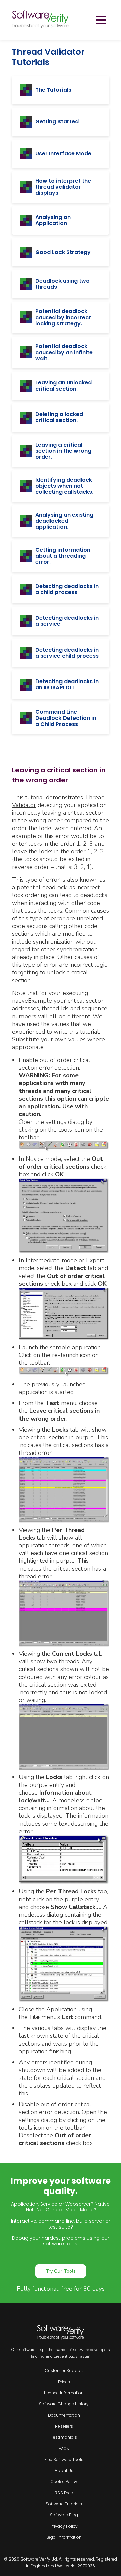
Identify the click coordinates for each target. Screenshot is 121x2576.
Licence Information (64, 2393)
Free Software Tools (64, 2459)
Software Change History (64, 2404)
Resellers (64, 2426)
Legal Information (64, 2537)
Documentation (64, 2415)
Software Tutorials (64, 2504)
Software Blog (64, 2515)
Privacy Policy (64, 2526)
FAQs (64, 2448)
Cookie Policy (64, 2482)
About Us (64, 2471)
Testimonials (64, 2437)
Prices (64, 2382)
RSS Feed (64, 2493)
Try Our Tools (61, 2271)
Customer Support (64, 2371)
